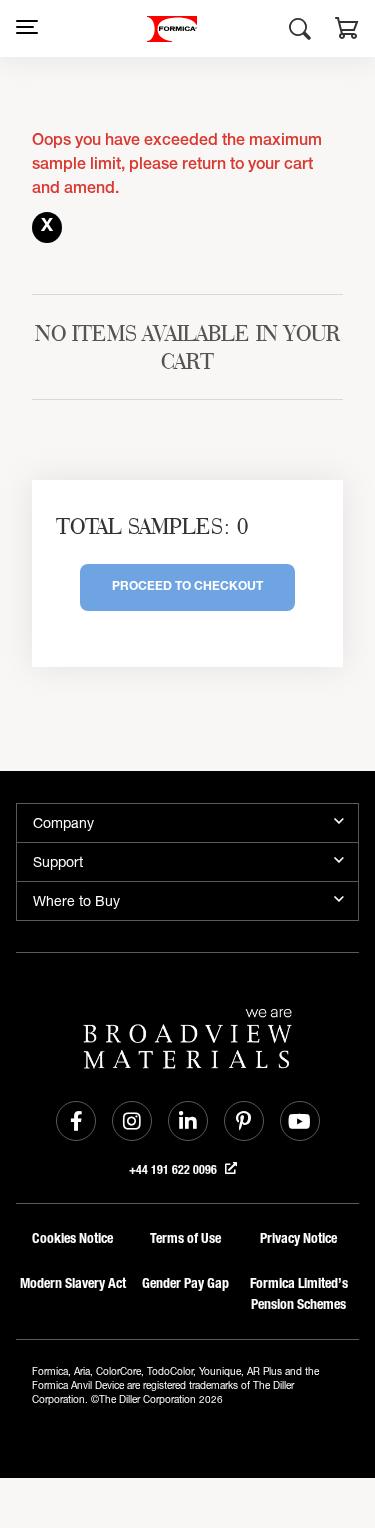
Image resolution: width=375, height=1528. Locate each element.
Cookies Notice (72, 1238)
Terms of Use (185, 1238)
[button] (347, 31)
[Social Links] (76, 1121)
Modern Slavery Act (73, 1283)
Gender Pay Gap (185, 1283)
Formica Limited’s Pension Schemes (299, 1294)
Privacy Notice (298, 1238)
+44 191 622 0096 (174, 1170)
